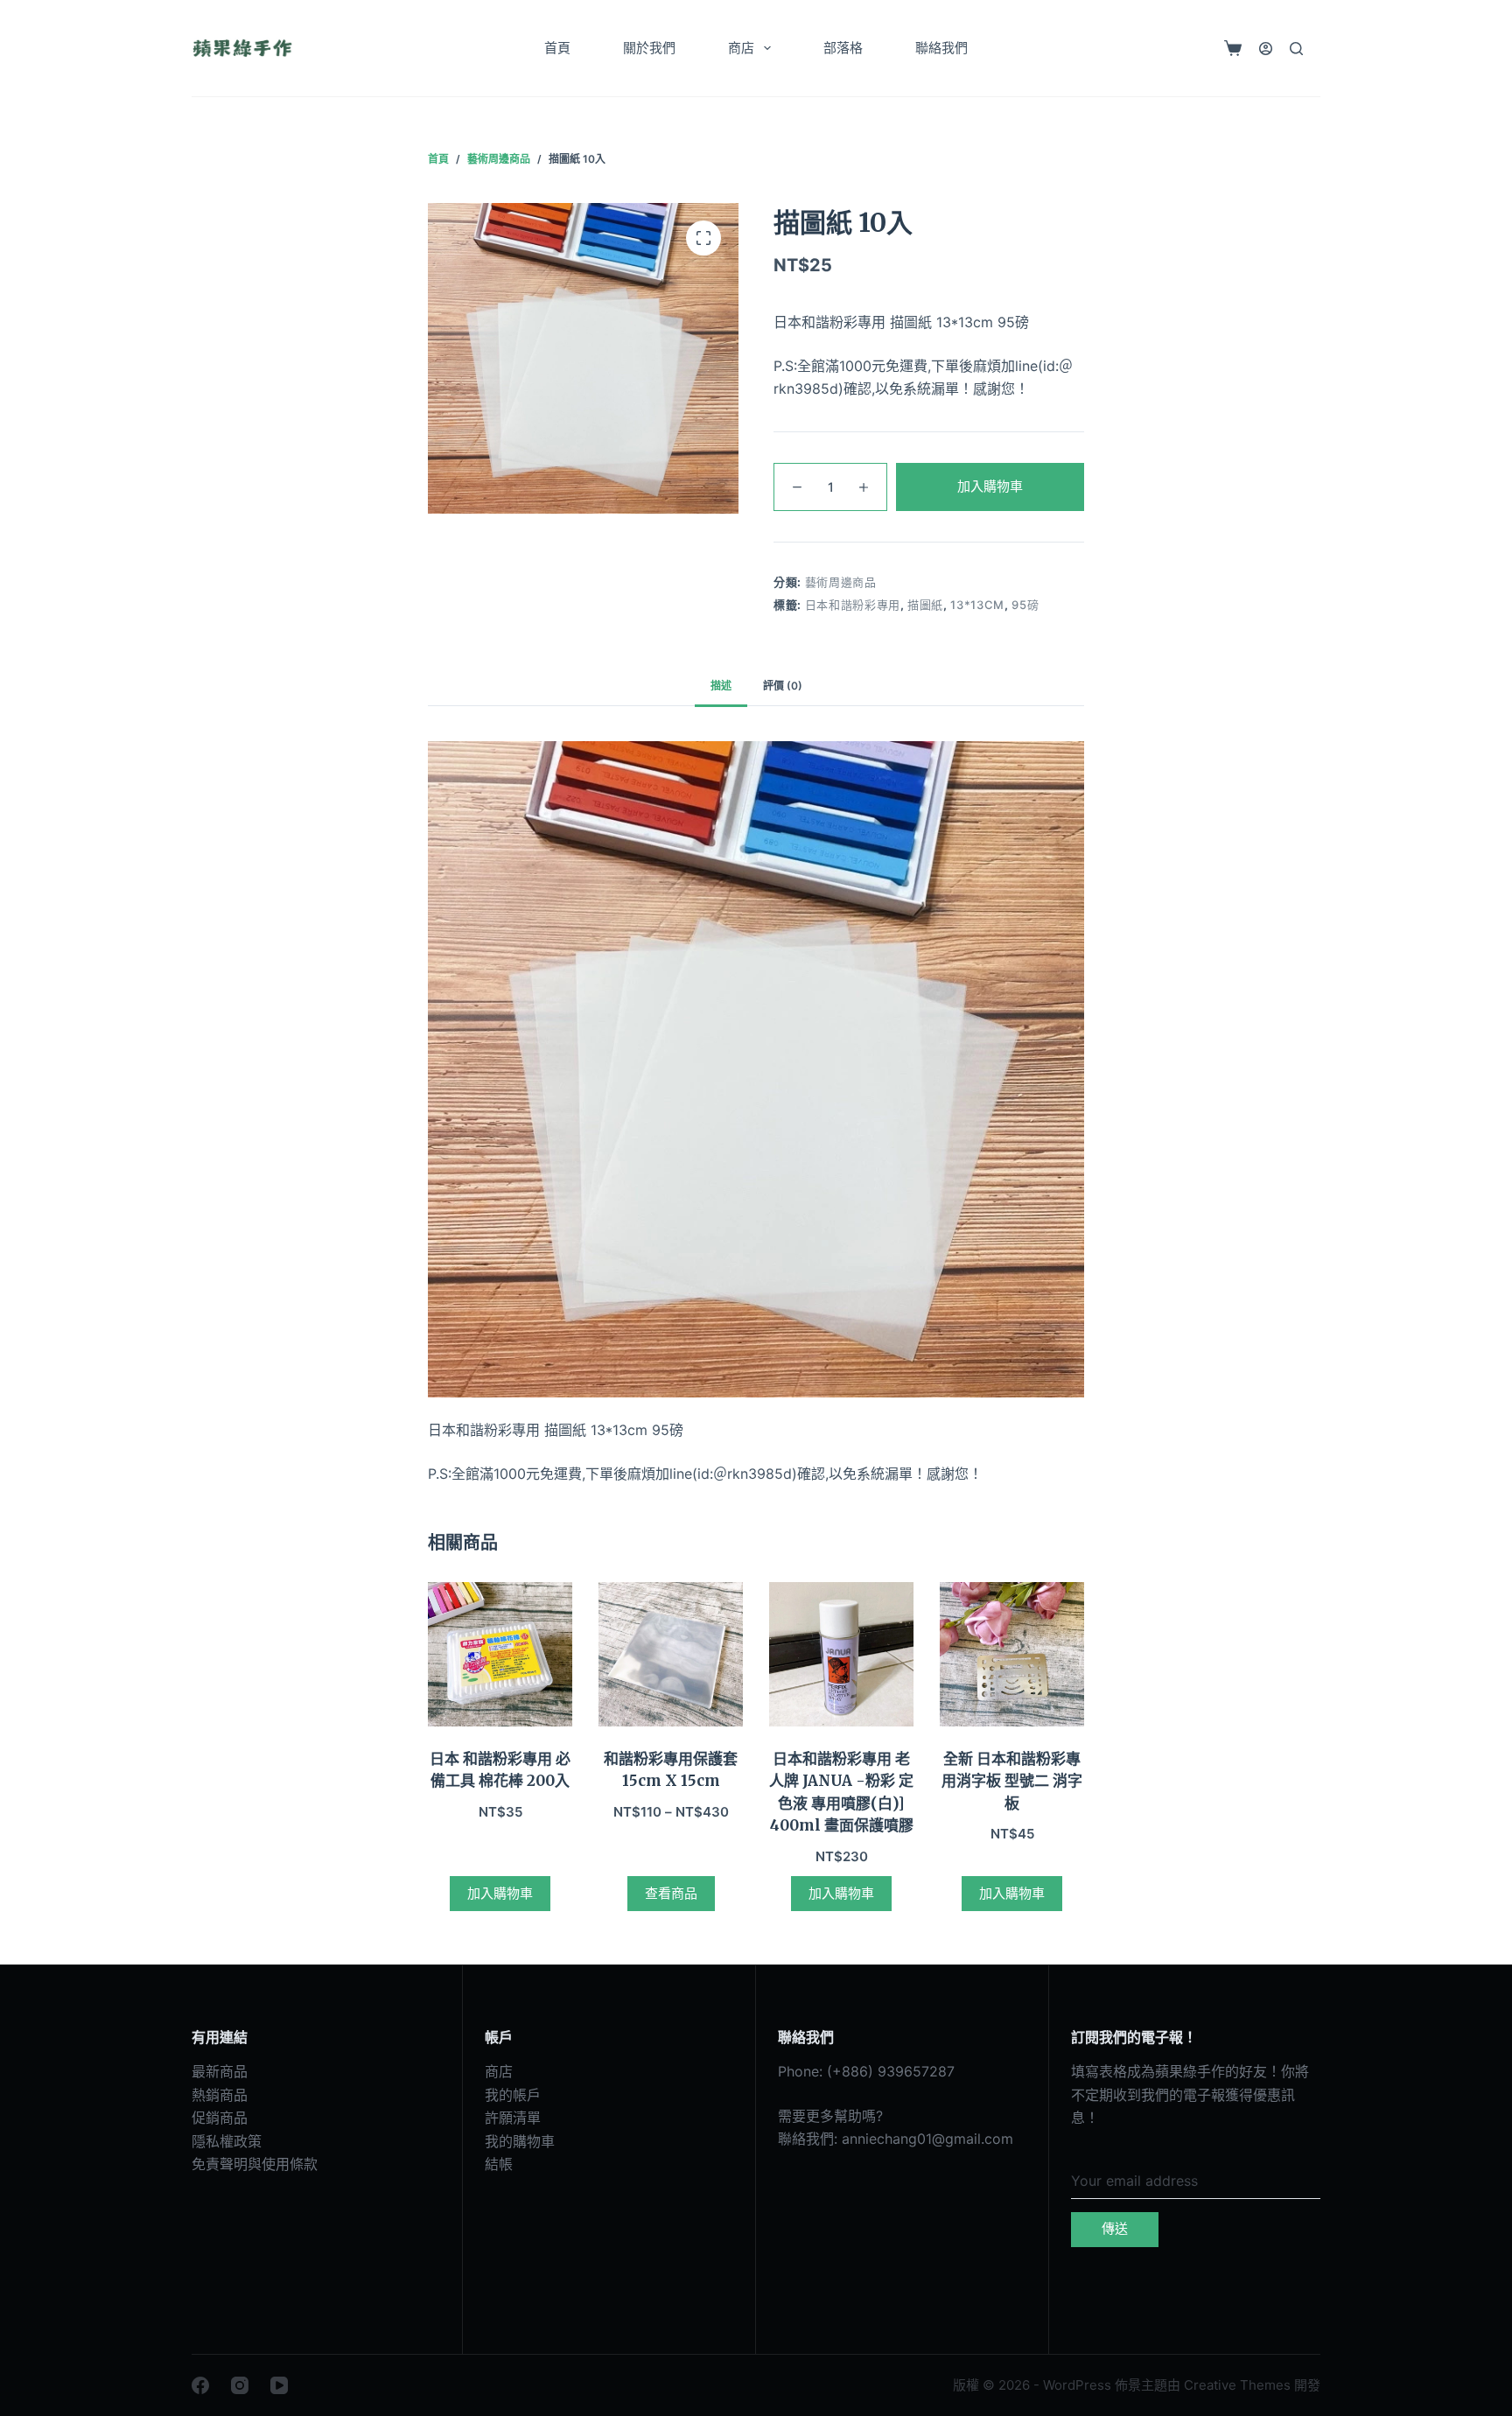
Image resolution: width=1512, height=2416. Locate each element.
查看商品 (671, 1893)
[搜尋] (1296, 49)
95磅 (1025, 605)
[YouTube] (279, 2385)
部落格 (843, 48)
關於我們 (649, 48)
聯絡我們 (941, 48)
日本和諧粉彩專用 (853, 605)
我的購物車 (520, 2141)
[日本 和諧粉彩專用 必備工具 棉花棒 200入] (500, 1654)
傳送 (1115, 2228)
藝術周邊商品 (841, 582)
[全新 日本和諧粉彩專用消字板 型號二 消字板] (1012, 1654)
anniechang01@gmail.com (927, 2139)
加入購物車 (990, 486)
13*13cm (977, 605)
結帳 (499, 2164)
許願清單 (513, 2118)
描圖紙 (925, 605)
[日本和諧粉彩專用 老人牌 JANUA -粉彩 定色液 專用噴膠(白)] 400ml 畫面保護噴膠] (841, 1654)
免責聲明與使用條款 (255, 2164)
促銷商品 (220, 2118)
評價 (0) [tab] (783, 686)
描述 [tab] (721, 686)
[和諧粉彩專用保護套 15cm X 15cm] (671, 1654)
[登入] (1266, 49)
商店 (741, 48)
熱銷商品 (220, 2095)
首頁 (557, 48)
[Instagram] (240, 2385)
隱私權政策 (227, 2141)
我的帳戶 (513, 2095)
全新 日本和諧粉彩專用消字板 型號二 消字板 (1012, 1781)
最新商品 (220, 2071)
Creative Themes (1237, 2385)
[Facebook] (200, 2385)
